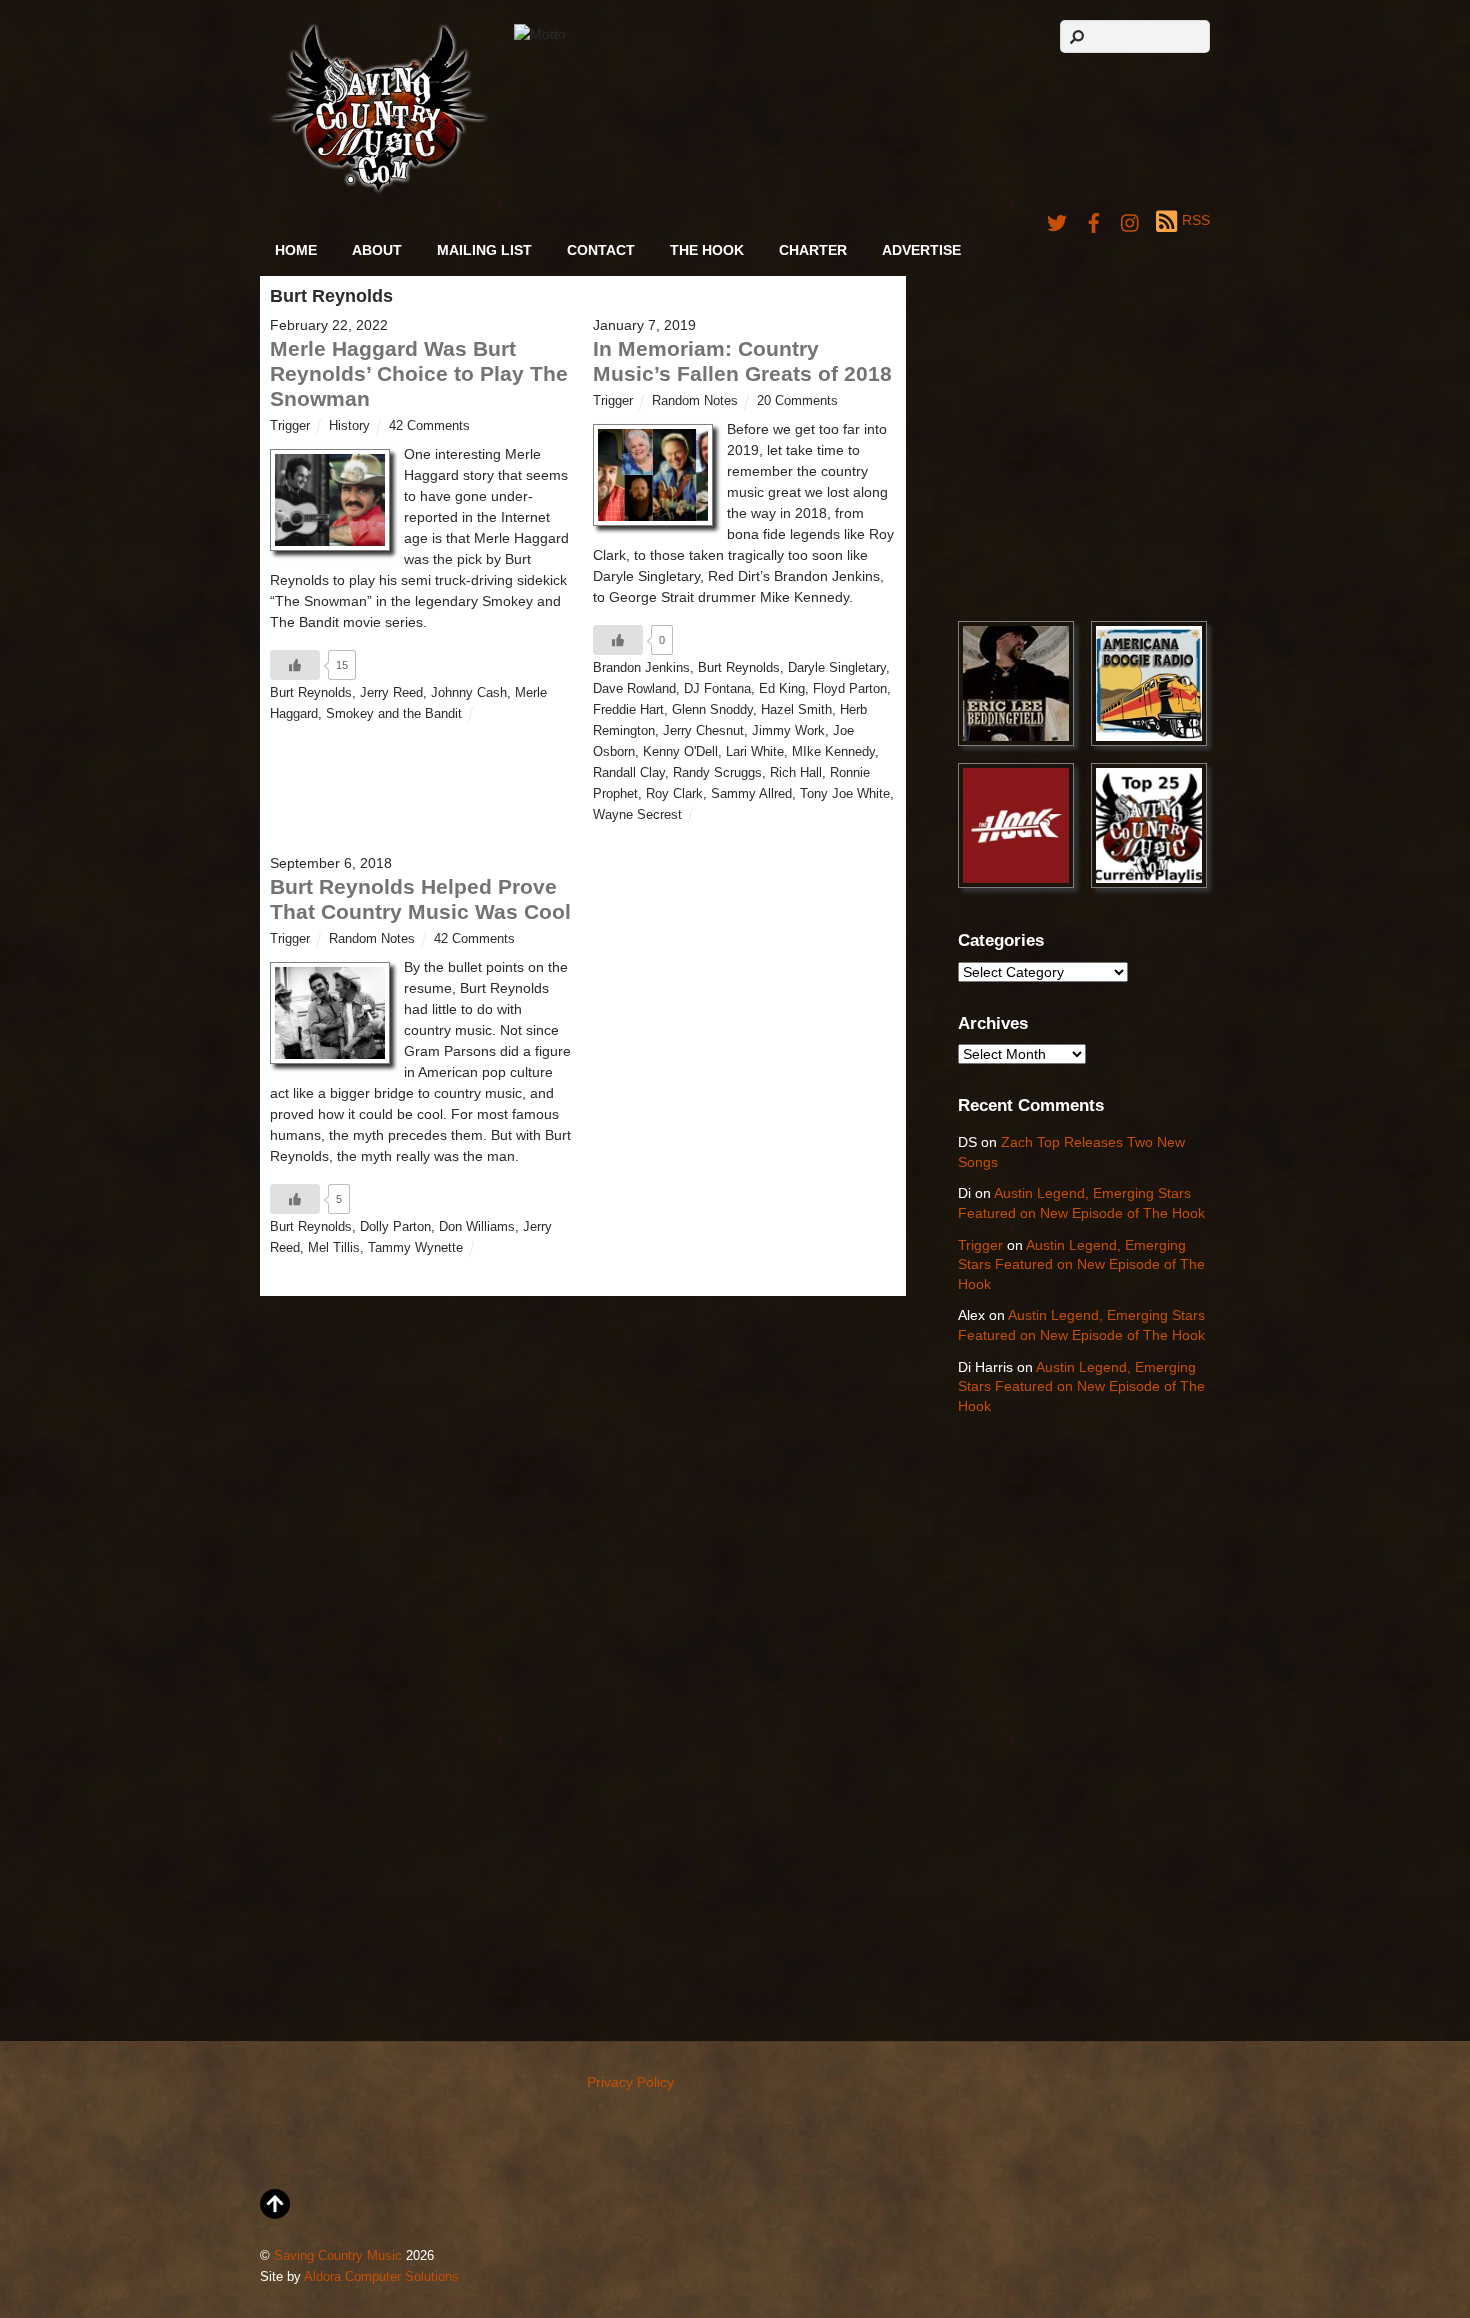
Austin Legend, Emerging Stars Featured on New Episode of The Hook (1081, 1264)
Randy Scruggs (717, 773)
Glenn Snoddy (712, 710)
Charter (813, 250)
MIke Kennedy (833, 752)
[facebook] (1094, 220)
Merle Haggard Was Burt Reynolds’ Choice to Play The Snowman (419, 373)
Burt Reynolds (311, 693)
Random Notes (695, 401)
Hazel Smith (796, 710)
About (377, 250)
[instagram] (1131, 220)
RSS (1196, 220)
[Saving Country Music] (378, 189)
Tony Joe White (845, 794)
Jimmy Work (788, 731)
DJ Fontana (717, 689)
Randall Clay (629, 773)
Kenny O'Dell (680, 752)
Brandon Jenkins (641, 668)
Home (296, 250)
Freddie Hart (628, 710)
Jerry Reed (391, 693)
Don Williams (477, 1227)
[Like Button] (295, 665)
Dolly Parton (395, 1227)
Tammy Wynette (415, 1248)
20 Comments (797, 401)
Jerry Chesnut (703, 731)
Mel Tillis (334, 1248)
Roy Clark (674, 794)
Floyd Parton (850, 689)
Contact (601, 250)
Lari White (755, 752)
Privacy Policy (630, 2082)
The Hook (707, 250)
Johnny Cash (469, 693)
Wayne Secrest (637, 815)
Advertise (921, 250)
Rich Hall (796, 773)
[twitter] (1057, 220)
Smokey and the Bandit (394, 714)
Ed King (782, 689)
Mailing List (484, 250)
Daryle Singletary (837, 668)
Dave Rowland (634, 689)
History (349, 426)
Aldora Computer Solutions (381, 2277)
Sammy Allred (751, 794)
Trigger (290, 426)
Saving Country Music (338, 2256)
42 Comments (429, 426)
